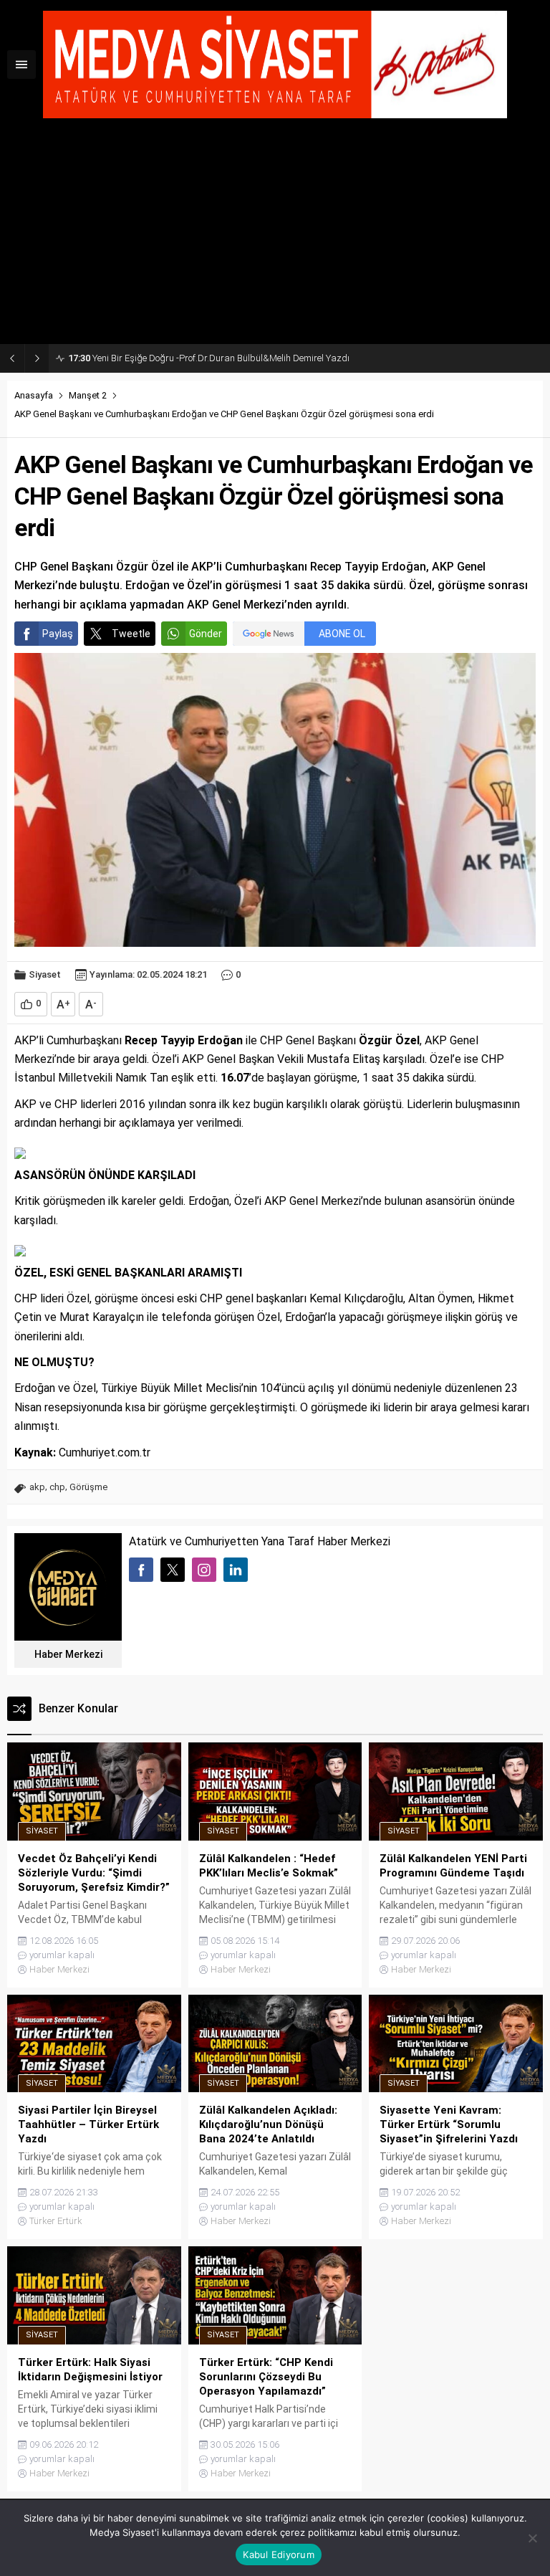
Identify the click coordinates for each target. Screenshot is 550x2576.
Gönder (206, 634)
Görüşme (88, 1487)
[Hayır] (532, 2538)
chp (57, 1487)
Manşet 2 (88, 395)
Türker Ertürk (56, 2221)
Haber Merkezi (68, 1654)
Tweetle (131, 634)
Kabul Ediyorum (279, 2554)
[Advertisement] (275, 237)
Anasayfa (34, 395)
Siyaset (45, 974)
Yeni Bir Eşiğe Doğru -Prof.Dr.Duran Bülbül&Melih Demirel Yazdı (209, 358)
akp (37, 1487)
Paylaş (58, 634)
